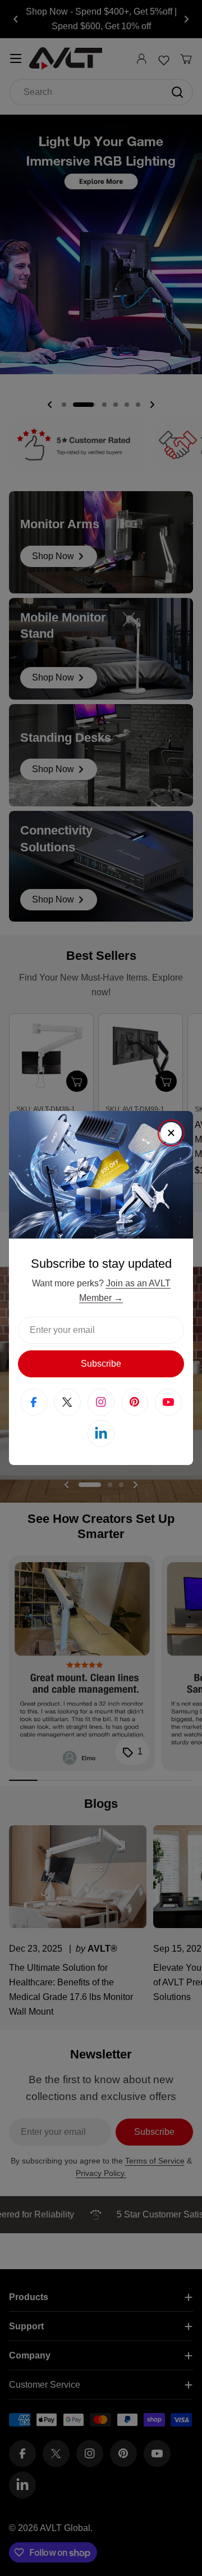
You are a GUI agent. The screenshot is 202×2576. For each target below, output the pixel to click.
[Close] (171, 1133)
